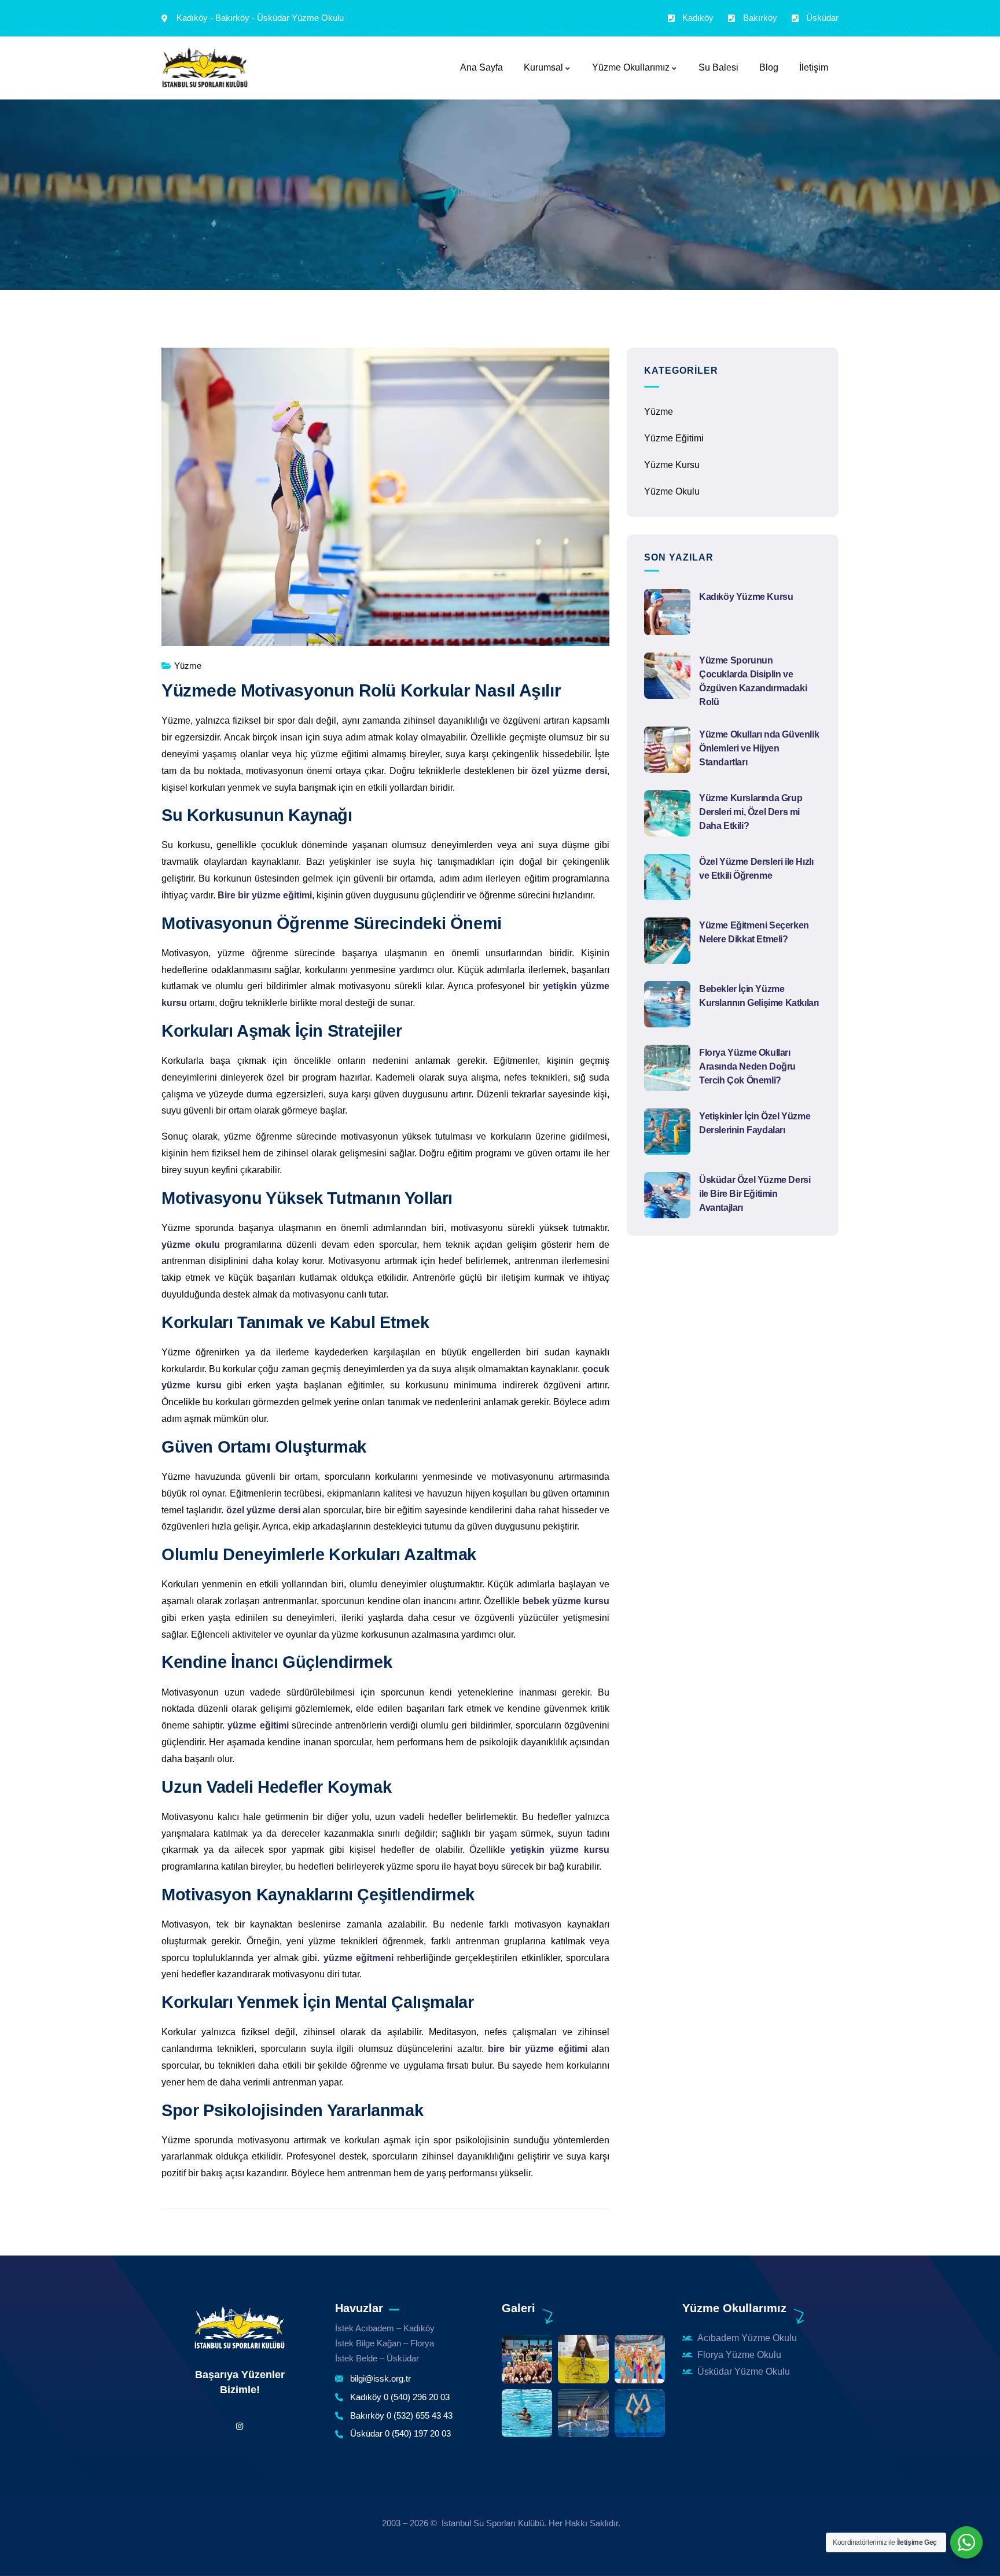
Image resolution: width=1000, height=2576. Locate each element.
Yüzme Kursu (479, 192)
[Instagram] (239, 2426)
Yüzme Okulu (672, 491)
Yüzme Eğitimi (674, 438)
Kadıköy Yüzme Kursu (746, 597)
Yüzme (535, 192)
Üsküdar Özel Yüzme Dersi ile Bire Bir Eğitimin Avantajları (755, 1194)
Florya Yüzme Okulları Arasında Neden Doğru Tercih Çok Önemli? (747, 1066)
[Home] (240, 2328)
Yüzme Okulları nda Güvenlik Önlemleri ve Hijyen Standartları (759, 748)
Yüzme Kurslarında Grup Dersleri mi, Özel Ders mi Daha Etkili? (751, 812)
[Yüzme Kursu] (205, 68)
